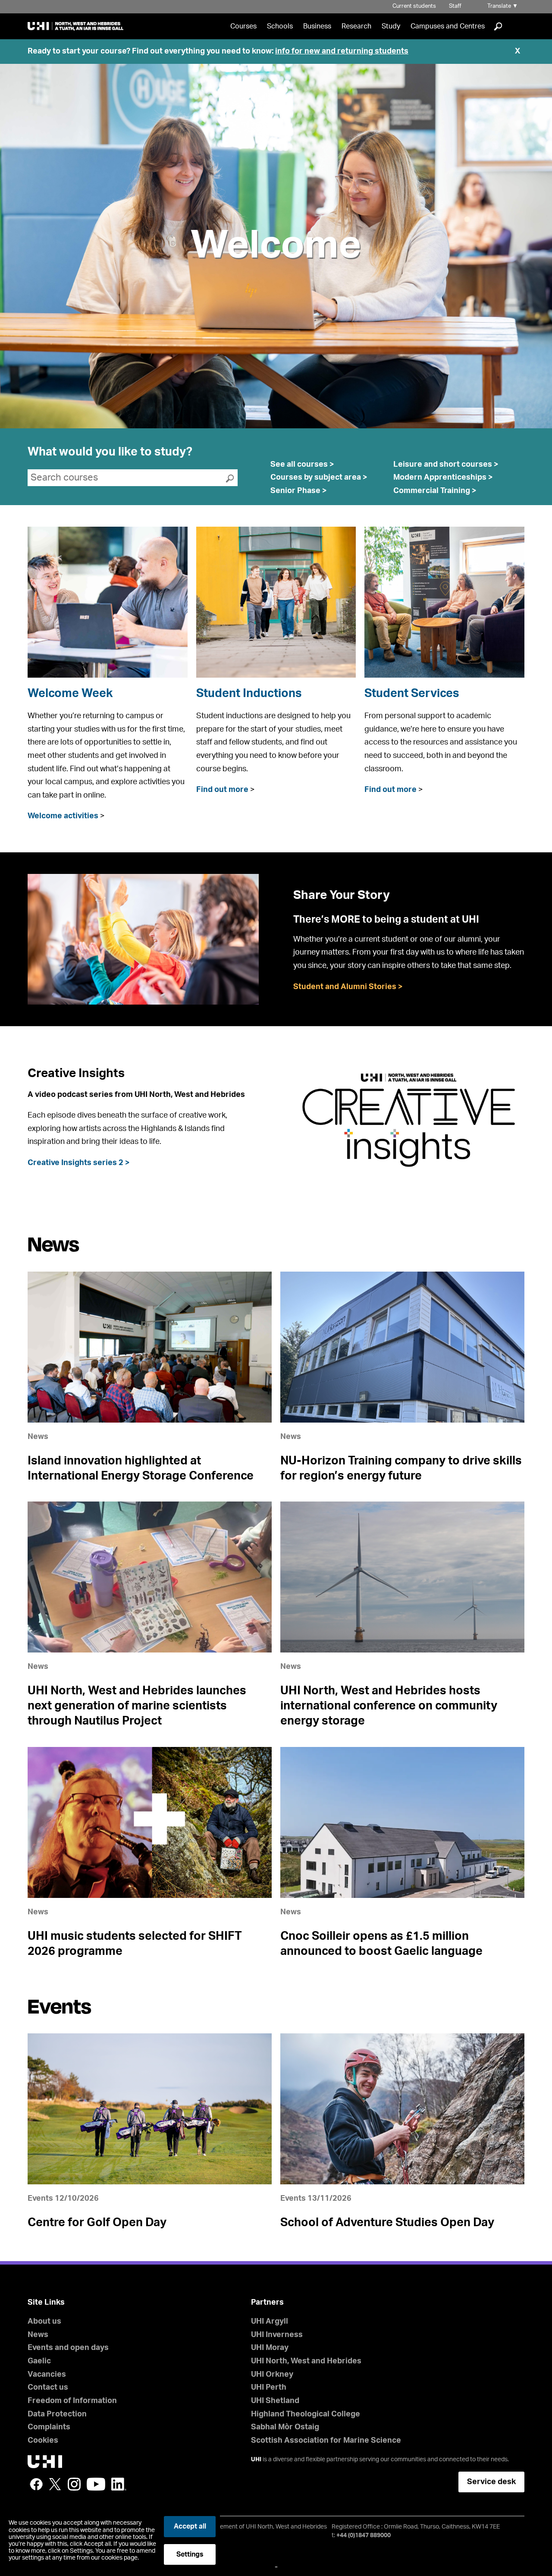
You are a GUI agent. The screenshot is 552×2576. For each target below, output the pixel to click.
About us (44, 2322)
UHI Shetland (275, 2401)
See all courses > (302, 465)
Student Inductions (249, 693)
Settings (190, 2554)
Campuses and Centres (448, 26)
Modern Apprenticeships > (443, 478)
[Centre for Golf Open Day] (150, 2109)
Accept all (190, 2526)
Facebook (36, 2484)
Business (317, 26)
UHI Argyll (270, 2322)
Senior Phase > (299, 491)
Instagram (74, 2484)
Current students (414, 6)
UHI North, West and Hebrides (306, 2361)
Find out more (222, 790)
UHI (256, 2460)
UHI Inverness (277, 2335)
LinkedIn (119, 2484)
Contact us (48, 2388)
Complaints (49, 2427)
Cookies (43, 2441)
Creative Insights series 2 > (79, 1163)
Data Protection (57, 2414)
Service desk (491, 2482)
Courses (243, 26)
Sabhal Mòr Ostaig (285, 2427)
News (38, 1437)
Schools (280, 26)
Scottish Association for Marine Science (326, 2441)
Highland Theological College (306, 2414)
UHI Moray (270, 2348)
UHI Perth (269, 2388)
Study (391, 26)
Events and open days (68, 2348)
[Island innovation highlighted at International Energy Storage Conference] (150, 1347)
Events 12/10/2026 (63, 2199)
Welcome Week (70, 693)
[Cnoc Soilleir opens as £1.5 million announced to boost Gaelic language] (402, 1822)
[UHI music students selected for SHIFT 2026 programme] (150, 1822)
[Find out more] (276, 602)
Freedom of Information (72, 2401)
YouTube (96, 2484)
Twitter (55, 2484)
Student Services (412, 693)
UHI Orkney (272, 2375)
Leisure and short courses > (446, 465)
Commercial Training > (435, 491)
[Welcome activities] (108, 602)
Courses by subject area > (319, 478)
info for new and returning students (342, 51)
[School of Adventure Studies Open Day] (402, 2109)
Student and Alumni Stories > (348, 987)
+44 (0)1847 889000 (364, 2535)
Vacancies (47, 2375)
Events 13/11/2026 (316, 2199)
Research (356, 26)
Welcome (276, 246)
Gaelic (39, 2361)
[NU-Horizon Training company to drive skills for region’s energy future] (402, 1347)
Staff (455, 6)
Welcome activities (63, 816)
